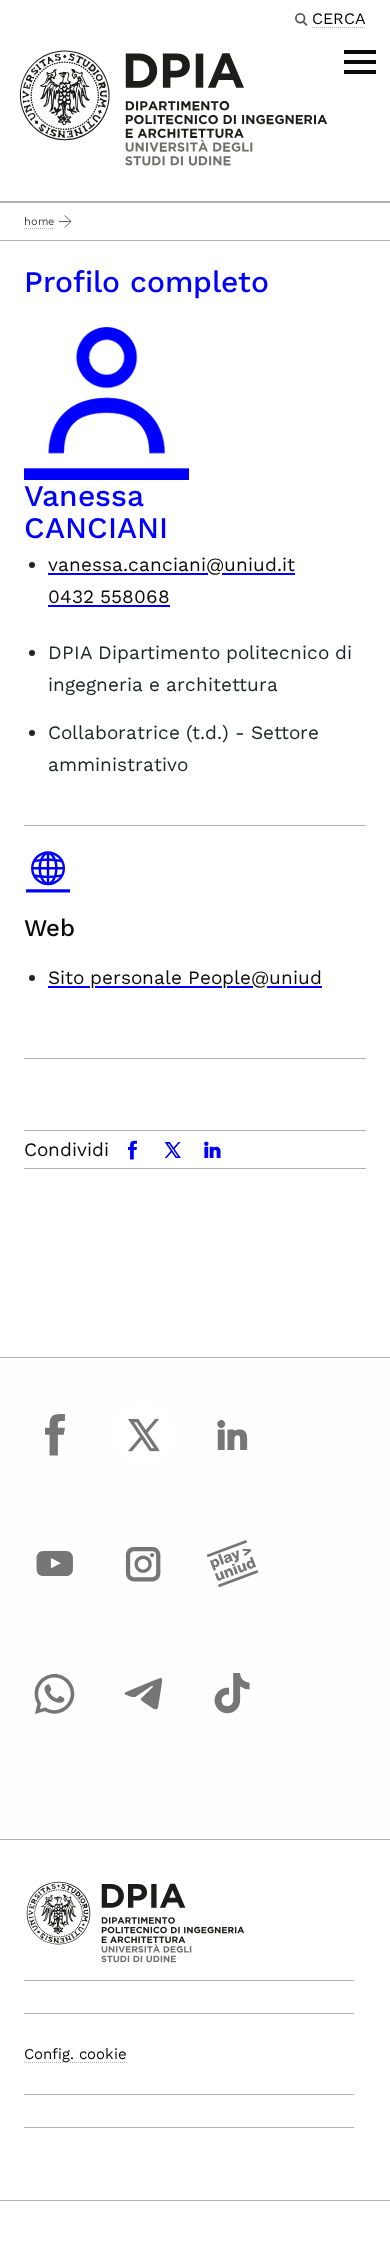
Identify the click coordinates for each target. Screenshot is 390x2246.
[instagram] (144, 1583)
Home (39, 221)
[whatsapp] (55, 1712)
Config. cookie (75, 2054)
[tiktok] (232, 1712)
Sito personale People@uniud (185, 977)
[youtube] (55, 1583)
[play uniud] (232, 1583)
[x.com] (144, 1453)
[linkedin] (232, 1453)
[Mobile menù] (360, 62)
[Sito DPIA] (173, 106)
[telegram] (144, 1712)
